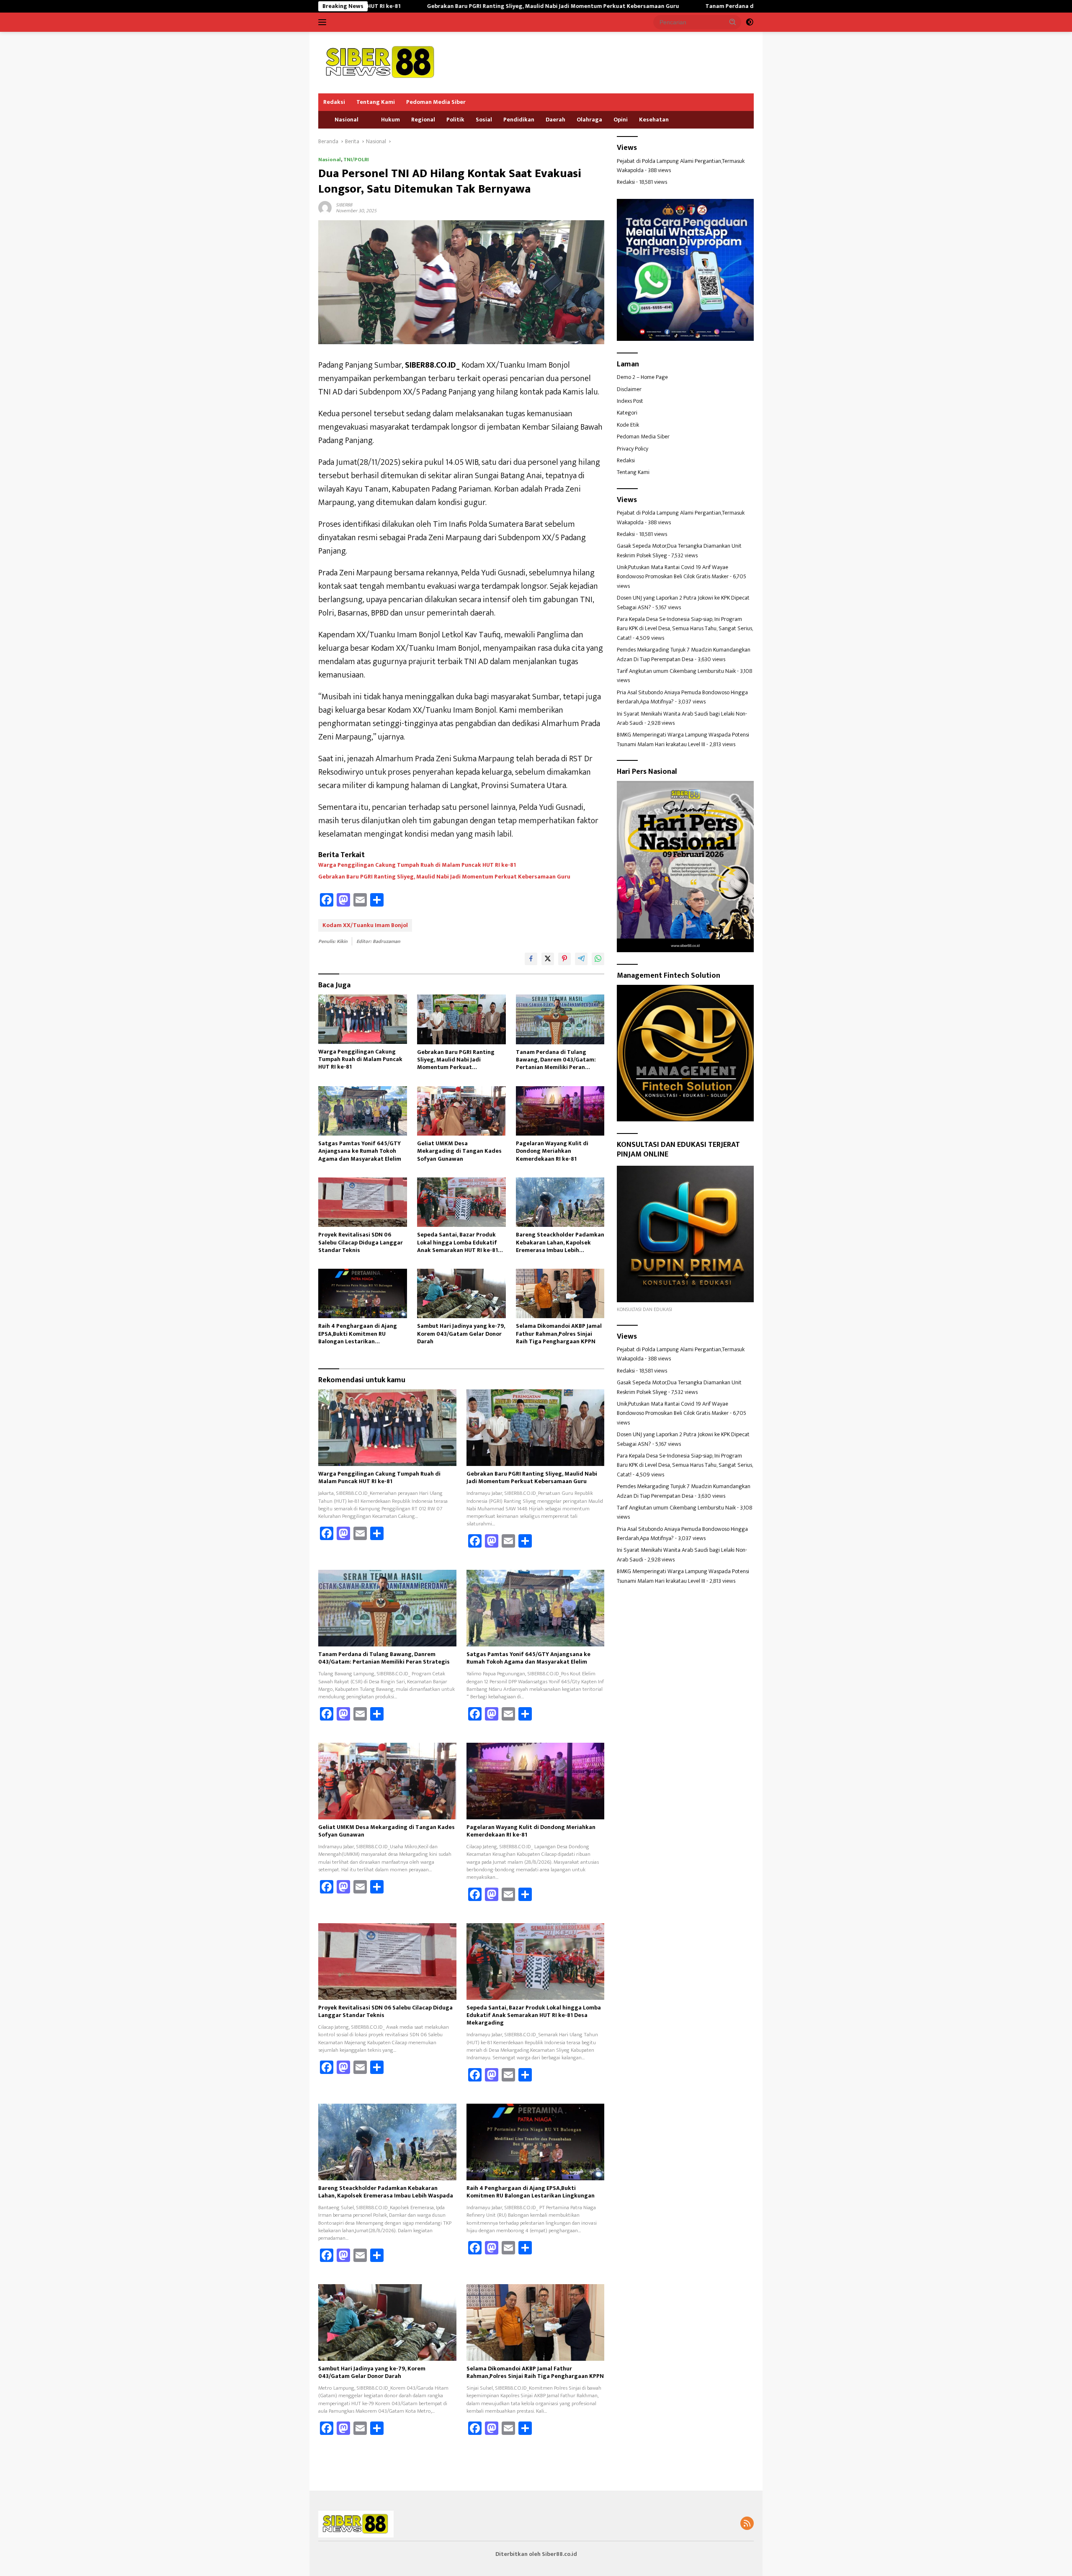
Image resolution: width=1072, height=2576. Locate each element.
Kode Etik (628, 425)
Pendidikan (519, 120)
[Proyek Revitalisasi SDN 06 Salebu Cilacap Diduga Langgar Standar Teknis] (363, 1202)
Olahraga (589, 120)
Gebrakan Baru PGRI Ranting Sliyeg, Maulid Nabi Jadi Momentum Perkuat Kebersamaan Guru (388, 6)
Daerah (555, 120)
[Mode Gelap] (750, 22)
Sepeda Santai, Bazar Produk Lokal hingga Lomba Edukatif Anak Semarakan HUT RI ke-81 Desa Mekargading (457, 1243)
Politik (455, 120)
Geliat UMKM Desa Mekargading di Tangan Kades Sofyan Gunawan (459, 1151)
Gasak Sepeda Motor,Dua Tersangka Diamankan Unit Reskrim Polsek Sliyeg (679, 551)
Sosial (484, 120)
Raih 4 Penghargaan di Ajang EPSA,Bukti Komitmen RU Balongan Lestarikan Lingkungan (358, 1334)
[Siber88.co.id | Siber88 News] (381, 62)
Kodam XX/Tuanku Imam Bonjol (365, 925)
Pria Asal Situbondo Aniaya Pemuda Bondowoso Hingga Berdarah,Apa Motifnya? (682, 697)
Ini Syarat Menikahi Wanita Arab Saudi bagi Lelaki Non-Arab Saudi (682, 718)
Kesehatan (654, 120)
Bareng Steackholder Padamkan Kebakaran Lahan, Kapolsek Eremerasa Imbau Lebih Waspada (560, 1243)
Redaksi (334, 102)
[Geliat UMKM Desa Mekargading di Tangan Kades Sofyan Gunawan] (461, 1111)
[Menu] (324, 22)
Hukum (390, 120)
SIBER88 (344, 205)
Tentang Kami (376, 102)
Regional (423, 120)
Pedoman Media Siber (436, 102)
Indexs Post (630, 401)
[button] (733, 22)
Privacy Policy (633, 449)
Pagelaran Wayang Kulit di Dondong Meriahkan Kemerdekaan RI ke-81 (552, 1151)
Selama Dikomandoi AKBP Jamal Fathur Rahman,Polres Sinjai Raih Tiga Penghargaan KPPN (559, 1334)
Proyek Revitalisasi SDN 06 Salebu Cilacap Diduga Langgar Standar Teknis (361, 1243)
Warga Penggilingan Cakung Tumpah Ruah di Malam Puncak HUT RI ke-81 (417, 865)
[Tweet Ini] (548, 959)
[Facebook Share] (531, 959)
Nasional (347, 120)
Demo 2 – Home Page (642, 377)
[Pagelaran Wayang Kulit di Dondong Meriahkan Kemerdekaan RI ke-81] (560, 1111)
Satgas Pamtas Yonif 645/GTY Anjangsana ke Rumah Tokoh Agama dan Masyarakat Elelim (360, 1151)
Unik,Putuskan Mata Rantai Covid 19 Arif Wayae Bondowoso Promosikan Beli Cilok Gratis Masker (673, 572)
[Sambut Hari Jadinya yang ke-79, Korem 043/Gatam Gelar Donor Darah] (461, 1294)
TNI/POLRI (356, 160)
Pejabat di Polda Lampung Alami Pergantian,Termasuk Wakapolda (681, 166)
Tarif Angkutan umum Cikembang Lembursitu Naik (676, 671)
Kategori (627, 413)
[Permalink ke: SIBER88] (325, 207)
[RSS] (747, 2524)
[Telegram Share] (581, 959)
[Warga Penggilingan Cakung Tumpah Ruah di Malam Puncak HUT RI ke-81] (363, 1019)
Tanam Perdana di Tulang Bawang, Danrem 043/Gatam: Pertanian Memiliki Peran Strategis (665, 6)
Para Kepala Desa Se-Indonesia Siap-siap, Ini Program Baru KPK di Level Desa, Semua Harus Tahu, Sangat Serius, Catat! (685, 629)
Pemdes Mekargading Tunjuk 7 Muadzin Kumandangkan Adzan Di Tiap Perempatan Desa (684, 654)
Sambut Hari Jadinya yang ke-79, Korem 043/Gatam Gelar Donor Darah (461, 1334)
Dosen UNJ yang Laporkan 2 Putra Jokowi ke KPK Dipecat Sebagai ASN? (683, 602)
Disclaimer (629, 389)
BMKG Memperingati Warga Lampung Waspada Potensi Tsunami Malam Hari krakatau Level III (683, 740)
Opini (621, 120)
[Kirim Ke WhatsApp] (598, 959)
